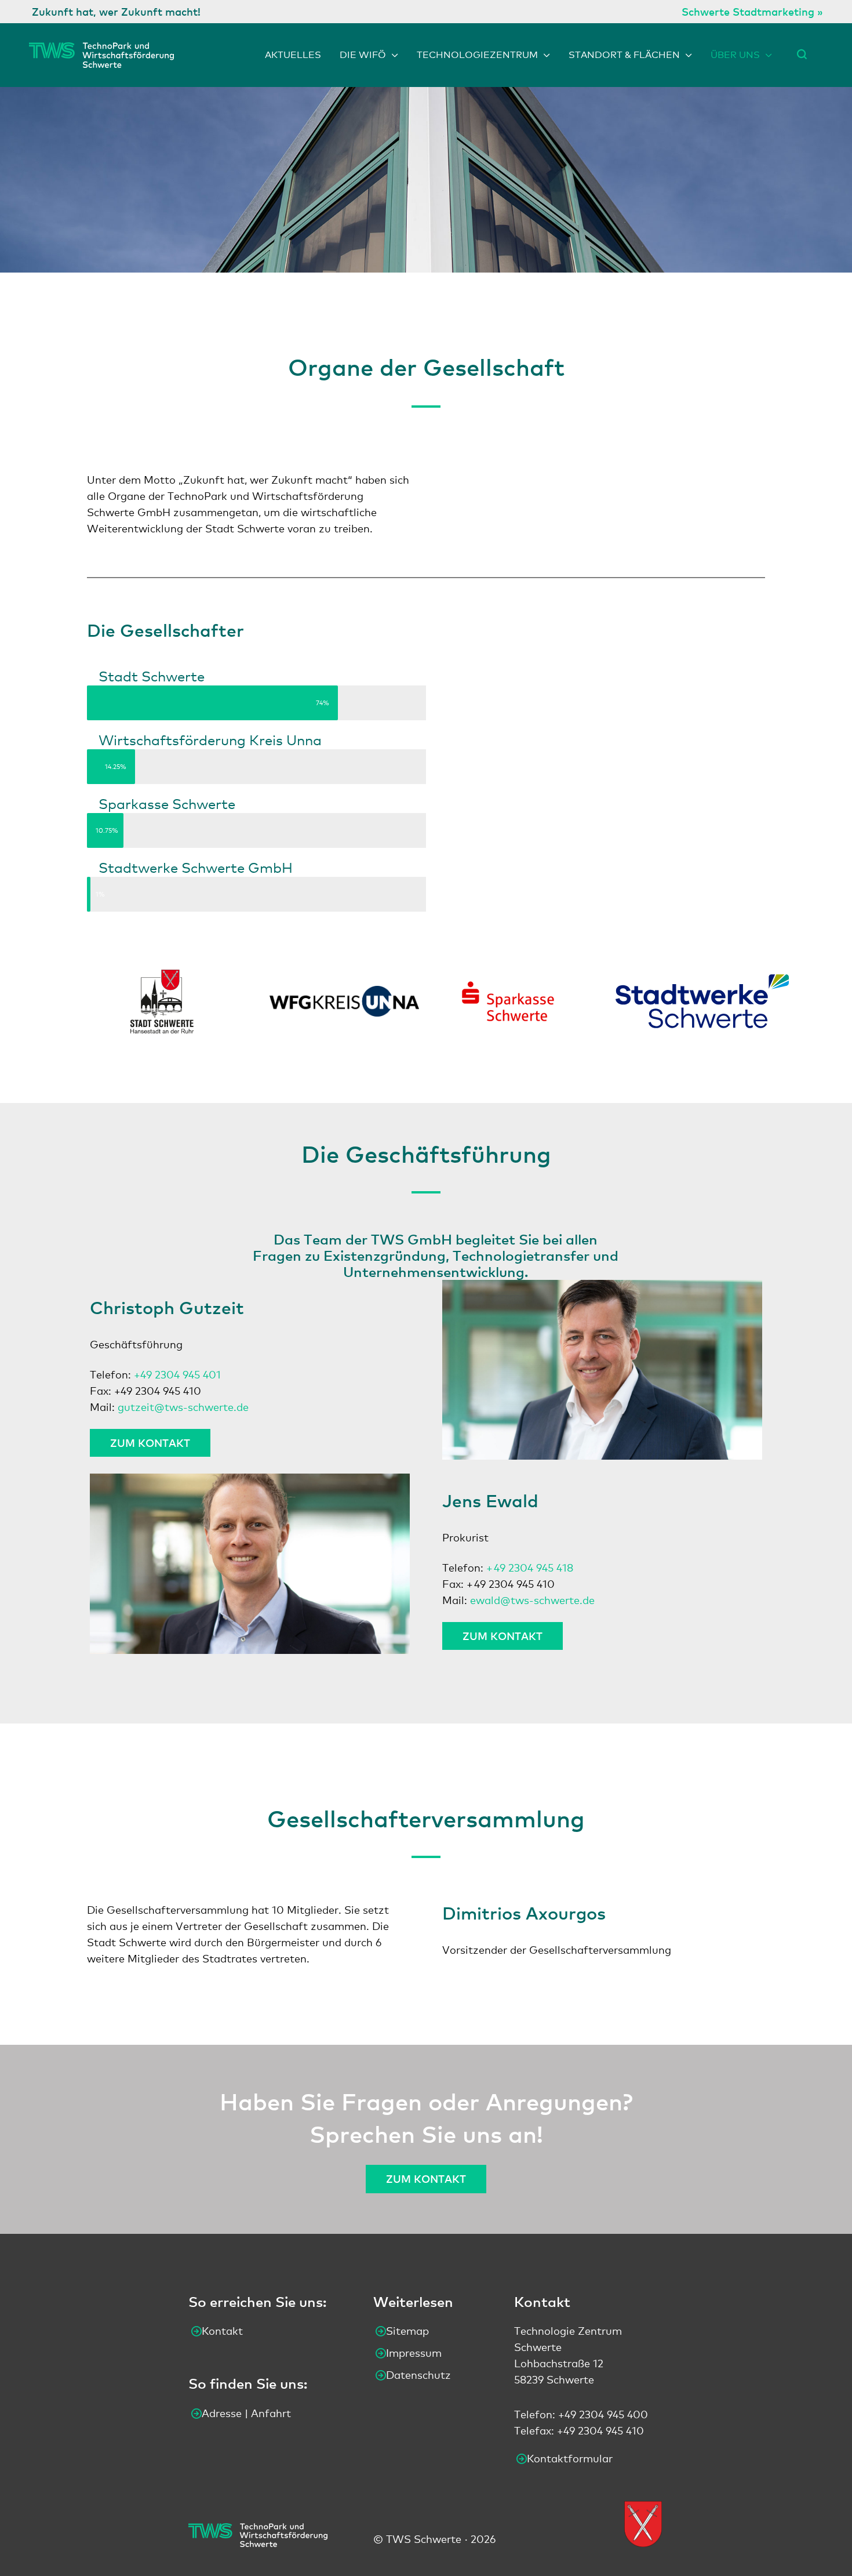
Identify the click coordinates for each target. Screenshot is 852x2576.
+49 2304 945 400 (603, 2414)
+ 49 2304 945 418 (530, 1568)
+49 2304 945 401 (177, 1374)
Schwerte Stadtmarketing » (752, 11)
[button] (802, 54)
